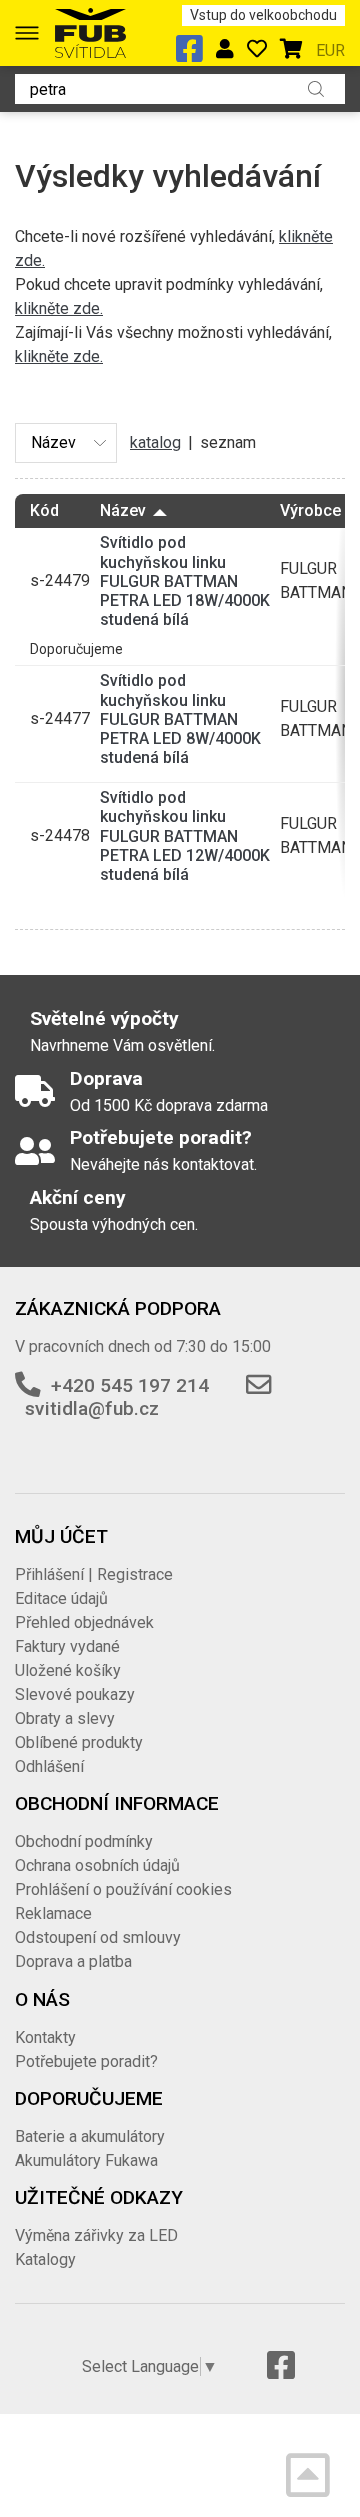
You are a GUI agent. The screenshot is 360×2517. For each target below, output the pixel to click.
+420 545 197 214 (130, 1385)
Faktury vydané (67, 1646)
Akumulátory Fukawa (86, 2160)
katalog (155, 442)
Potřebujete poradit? (86, 2061)
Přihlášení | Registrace (94, 1574)
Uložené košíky (68, 1670)
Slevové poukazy (75, 1694)
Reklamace (53, 1913)
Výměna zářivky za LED (96, 2235)
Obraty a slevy (65, 1718)
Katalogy (45, 2259)
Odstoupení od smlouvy (98, 1937)
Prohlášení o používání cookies (123, 1889)
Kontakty (45, 2037)
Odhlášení (49, 1766)
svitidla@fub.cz (92, 1408)
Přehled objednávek (84, 1622)
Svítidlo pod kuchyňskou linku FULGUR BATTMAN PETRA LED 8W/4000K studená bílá (180, 719)
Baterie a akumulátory (90, 2136)
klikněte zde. (59, 308)
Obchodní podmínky (84, 1841)
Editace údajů (61, 1598)
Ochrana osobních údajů (97, 1865)
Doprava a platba (73, 1961)
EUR (330, 50)
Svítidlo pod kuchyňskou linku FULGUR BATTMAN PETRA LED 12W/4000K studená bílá (185, 836)
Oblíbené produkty (79, 1742)
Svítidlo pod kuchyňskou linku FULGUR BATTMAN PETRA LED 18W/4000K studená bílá (185, 581)
